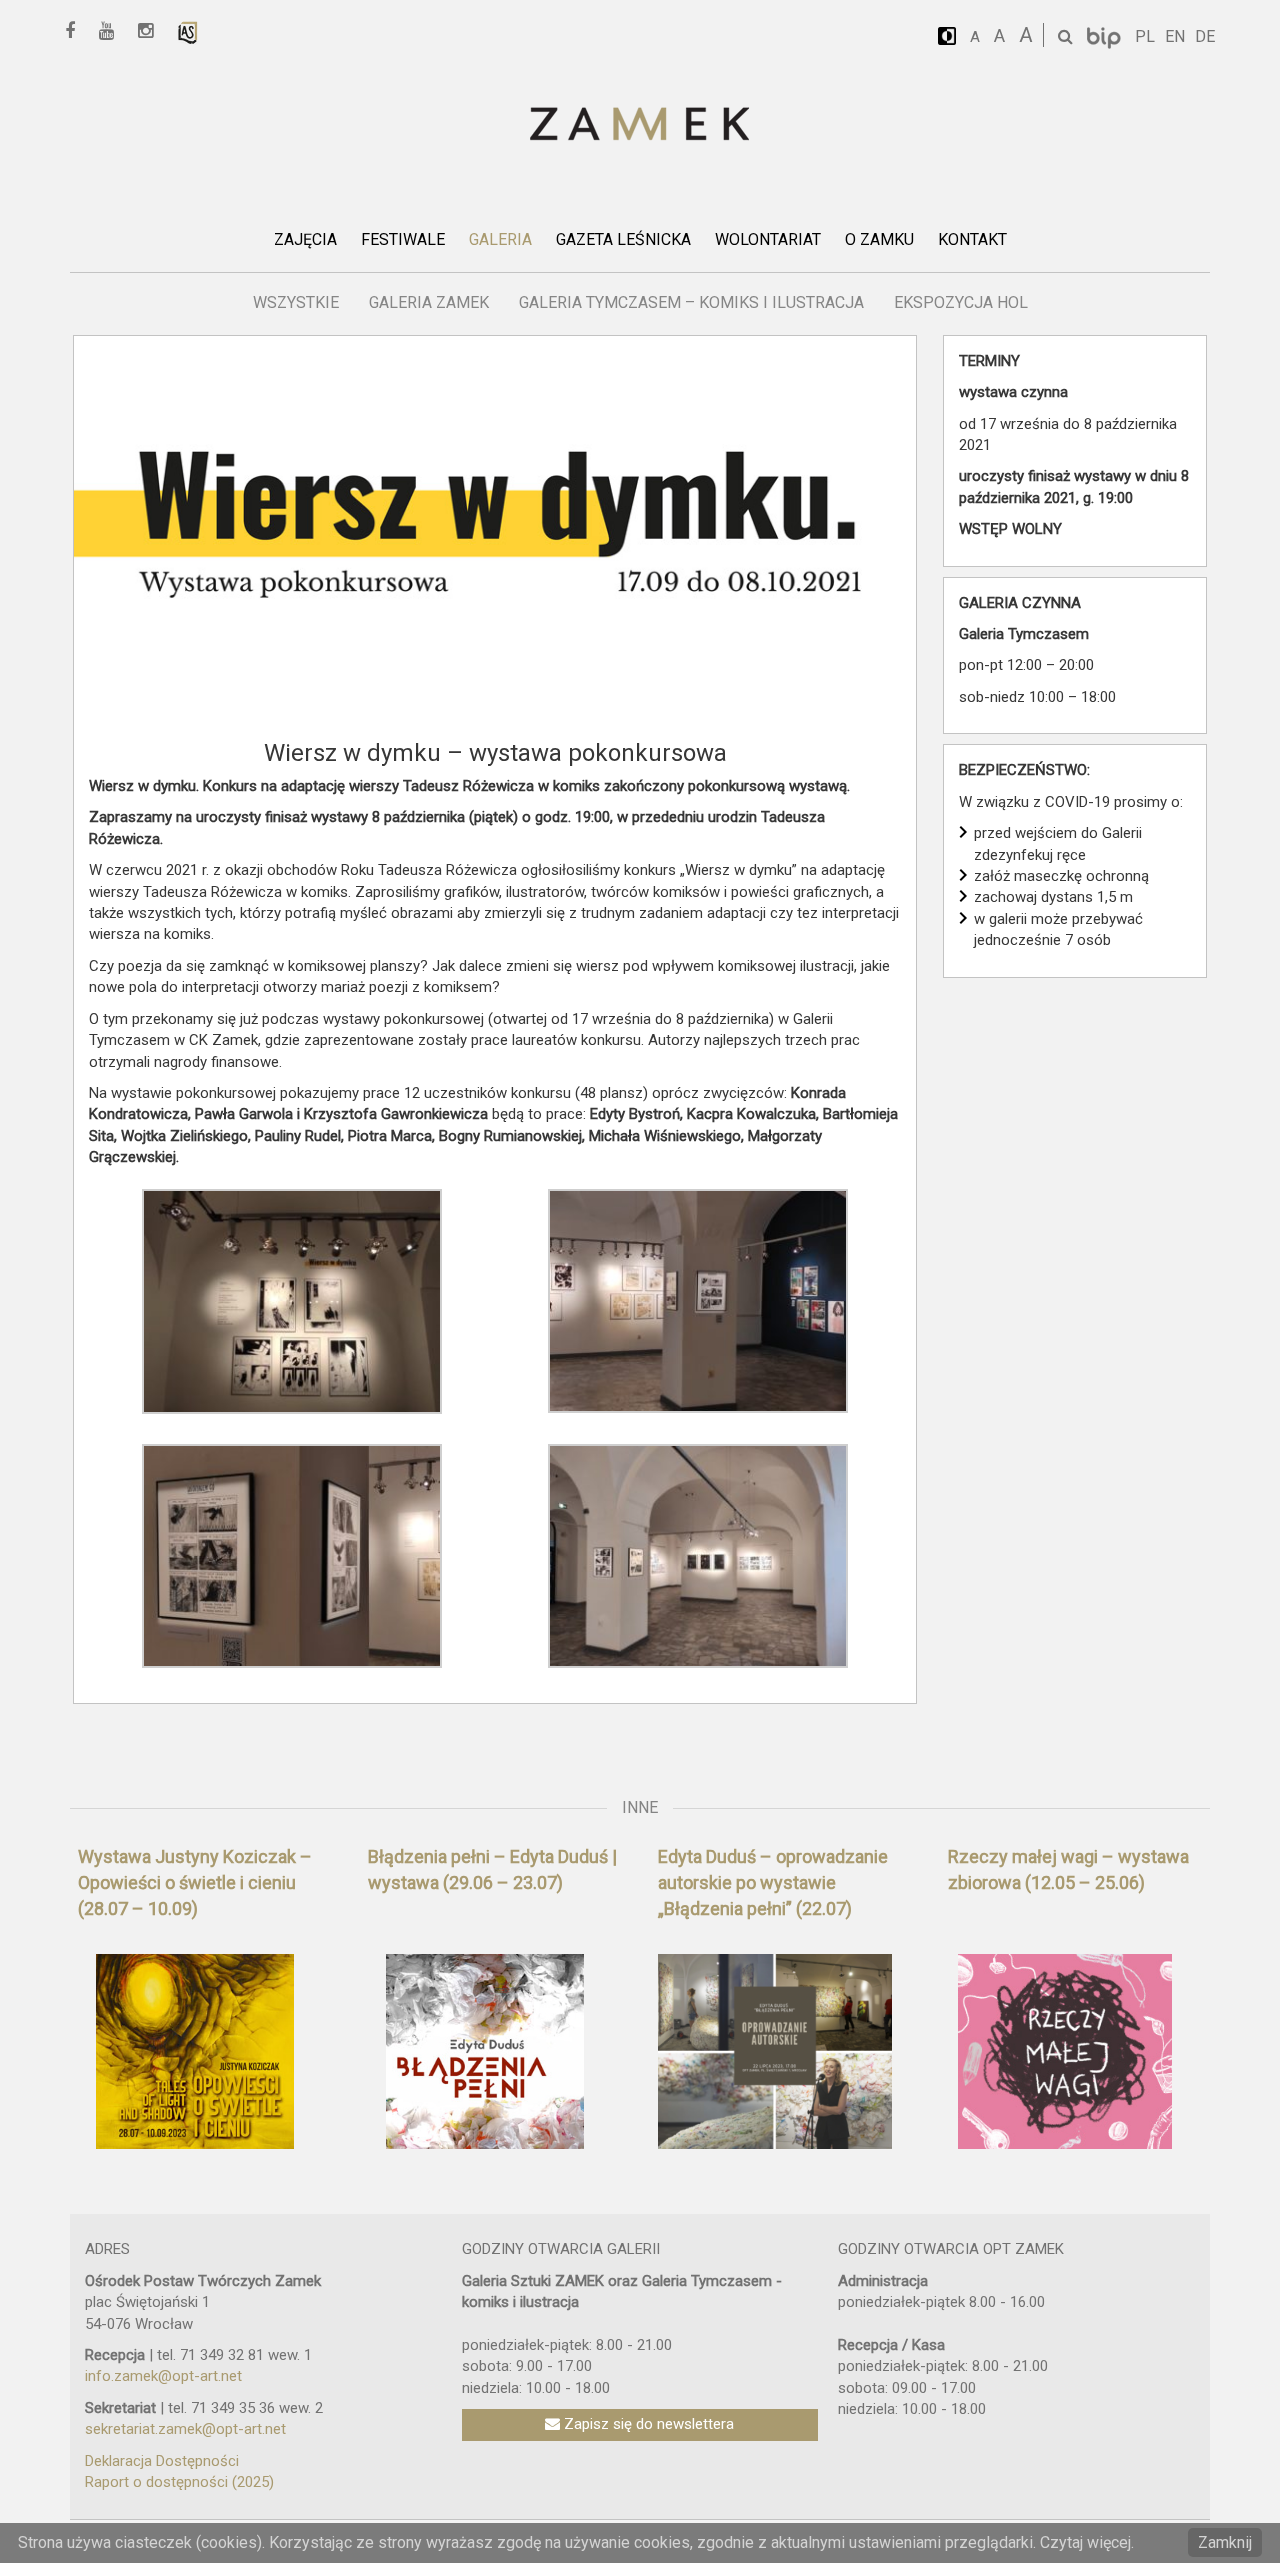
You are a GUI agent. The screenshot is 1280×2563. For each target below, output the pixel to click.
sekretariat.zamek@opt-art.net (185, 2429)
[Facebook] (77, 31)
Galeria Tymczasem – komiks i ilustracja (691, 302)
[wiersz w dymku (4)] (292, 1555)
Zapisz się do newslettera (647, 2424)
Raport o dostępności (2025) (179, 2482)
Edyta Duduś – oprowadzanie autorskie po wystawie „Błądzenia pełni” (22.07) (773, 1882)
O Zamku (879, 239)
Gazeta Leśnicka (623, 239)
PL (1145, 36)
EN (1175, 36)
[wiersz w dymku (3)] (698, 1555)
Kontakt (972, 239)
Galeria (500, 239)
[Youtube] (113, 31)
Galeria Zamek (429, 302)
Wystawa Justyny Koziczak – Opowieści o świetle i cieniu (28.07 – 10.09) (195, 1882)
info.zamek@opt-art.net (163, 2376)
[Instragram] (152, 31)
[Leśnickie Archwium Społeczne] (188, 31)
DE (1205, 36)
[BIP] (1106, 36)
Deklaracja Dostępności (162, 2461)
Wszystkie (296, 302)
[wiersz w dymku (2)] (698, 1300)
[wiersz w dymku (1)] (292, 1300)
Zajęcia (305, 239)
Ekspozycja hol (961, 302)
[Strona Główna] (640, 125)
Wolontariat (768, 239)
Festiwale (403, 239)
